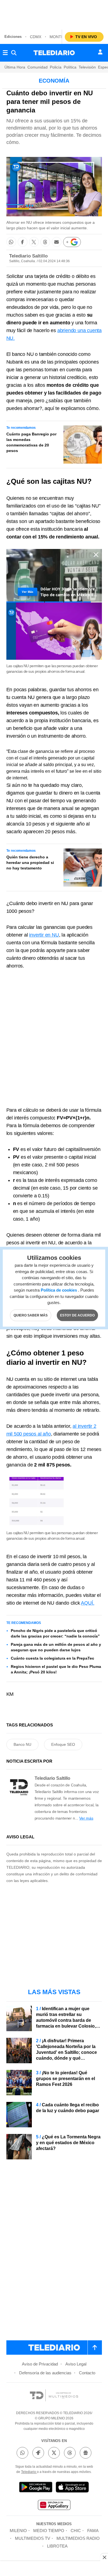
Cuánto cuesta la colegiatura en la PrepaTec (52, 1658)
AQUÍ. (88, 1603)
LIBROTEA (57, 2546)
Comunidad (38, 67)
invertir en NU (44, 935)
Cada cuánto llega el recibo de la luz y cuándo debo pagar (68, 2108)
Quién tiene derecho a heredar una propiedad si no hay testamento (30, 863)
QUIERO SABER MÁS (31, 1315)
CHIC (76, 2531)
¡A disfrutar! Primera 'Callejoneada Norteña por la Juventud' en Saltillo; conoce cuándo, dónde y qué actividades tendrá (66, 2052)
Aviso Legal (76, 2364)
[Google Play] (36, 2488)
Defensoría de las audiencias (45, 2373)
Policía (56, 67)
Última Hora (15, 67)
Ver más (86, 1818)
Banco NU (22, 1744)
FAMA (93, 2531)
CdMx (36, 37)
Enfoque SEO (63, 1744)
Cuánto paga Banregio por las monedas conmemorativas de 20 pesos (31, 442)
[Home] (54, 53)
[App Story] (72, 2488)
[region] (54, 14)
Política (70, 67)
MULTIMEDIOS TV (33, 2538)
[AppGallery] (54, 2506)
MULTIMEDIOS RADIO (78, 2538)
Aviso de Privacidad (40, 2364)
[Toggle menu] (5, 53)
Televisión (87, 67)
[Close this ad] (104, 2557)
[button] (11, 242)
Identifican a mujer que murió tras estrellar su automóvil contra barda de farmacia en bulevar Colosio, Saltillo (66, 2020)
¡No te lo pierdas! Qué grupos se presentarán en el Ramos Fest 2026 (65, 2079)
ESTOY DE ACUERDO (77, 1315)
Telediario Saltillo (28, 256)
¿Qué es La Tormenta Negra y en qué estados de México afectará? (68, 2143)
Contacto (87, 2373)
